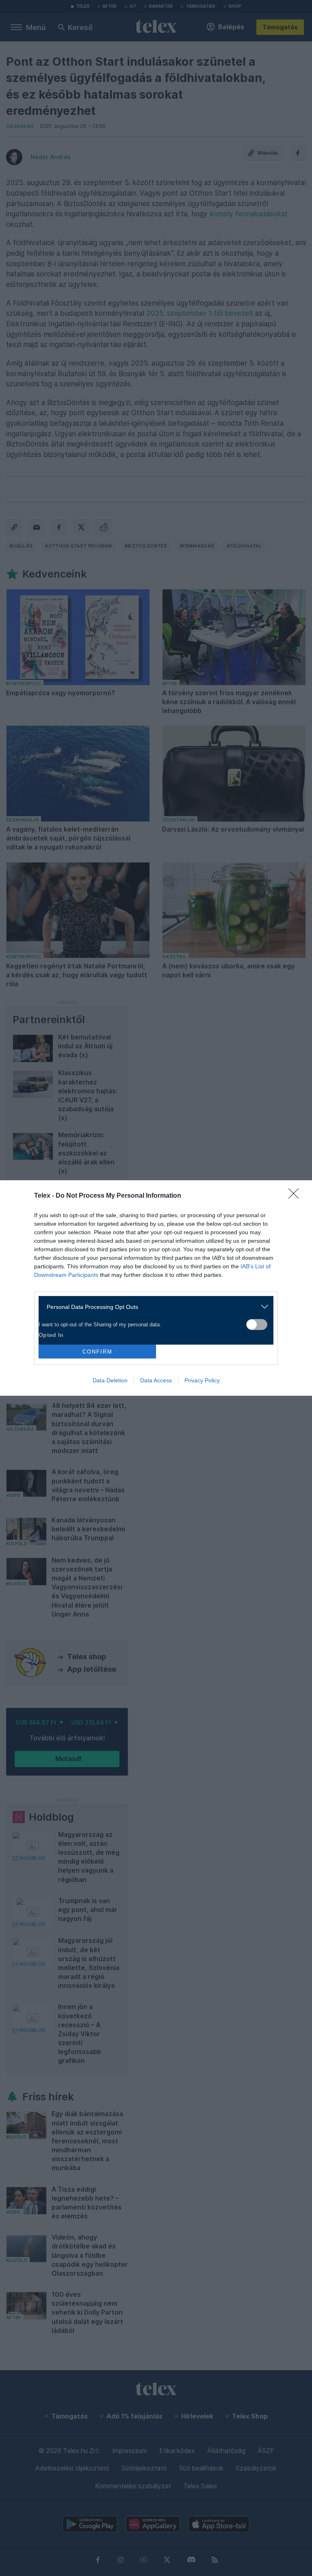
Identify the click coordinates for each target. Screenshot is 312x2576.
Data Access (156, 1380)
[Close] (296, 1196)
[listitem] (153, 1307)
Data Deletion (110, 1380)
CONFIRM (97, 1352)
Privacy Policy (202, 1380)
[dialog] (156, 1288)
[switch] (257, 1325)
